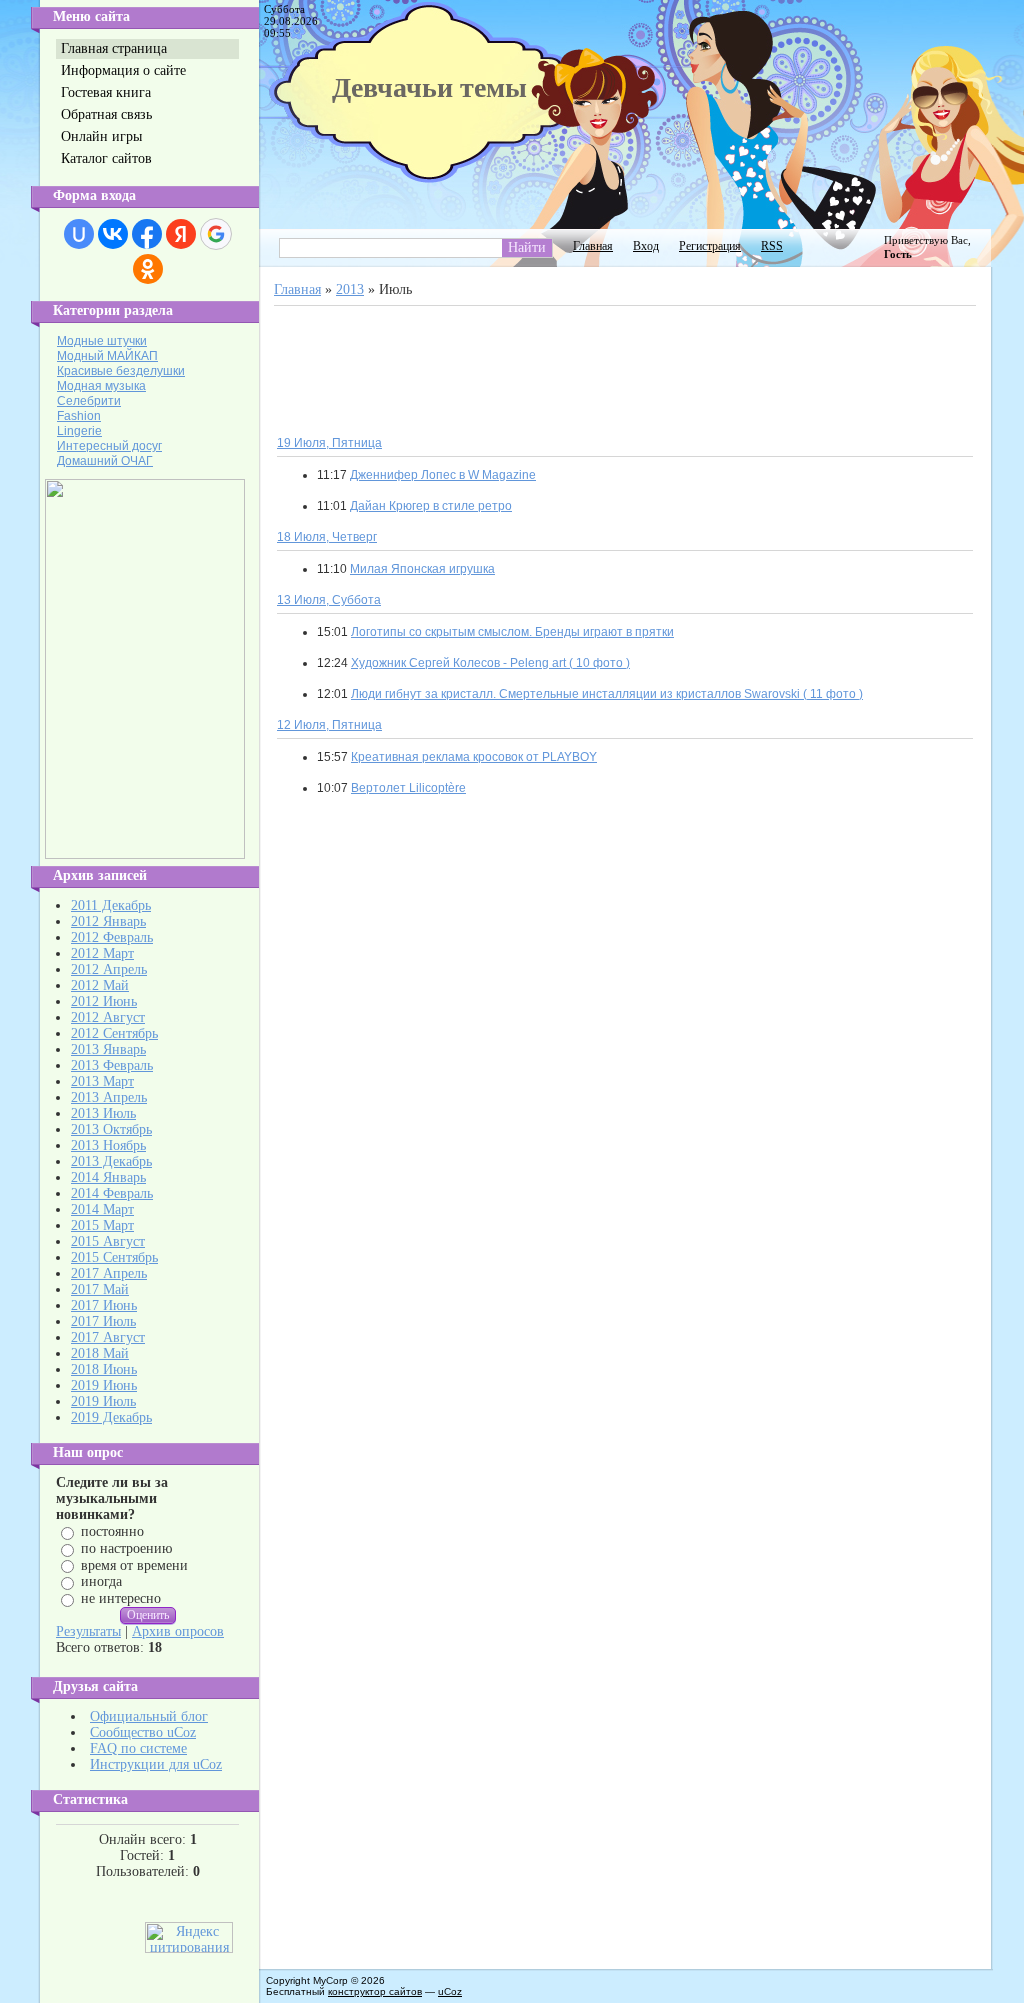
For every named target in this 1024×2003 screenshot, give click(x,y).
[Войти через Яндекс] (181, 234)
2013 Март (102, 1081)
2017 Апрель (109, 1273)
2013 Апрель (109, 1097)
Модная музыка (101, 386)
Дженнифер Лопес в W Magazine (443, 475)
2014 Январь (108, 1177)
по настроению (126, 1548)
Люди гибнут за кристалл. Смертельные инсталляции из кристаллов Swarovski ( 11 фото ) (607, 694)
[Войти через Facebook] (147, 234)
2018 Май (100, 1353)
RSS (772, 246)
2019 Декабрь (111, 1417)
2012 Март (102, 953)
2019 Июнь (104, 1385)
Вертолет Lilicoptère (408, 788)
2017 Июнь (104, 1305)
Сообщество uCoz (143, 1732)
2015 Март (102, 1225)
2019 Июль (103, 1401)
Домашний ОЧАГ (105, 461)
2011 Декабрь (111, 905)
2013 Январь (108, 1049)
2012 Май (100, 985)
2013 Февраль (112, 1065)
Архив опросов (178, 1631)
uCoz (450, 1991)
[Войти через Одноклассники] (148, 269)
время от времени (134, 1564)
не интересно (121, 1598)
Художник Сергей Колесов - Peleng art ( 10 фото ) (490, 663)
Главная (593, 246)
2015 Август (108, 1241)
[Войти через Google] (216, 234)
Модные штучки (102, 341)
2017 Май (100, 1289)
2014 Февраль (112, 1193)
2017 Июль (103, 1321)
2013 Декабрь (111, 1161)
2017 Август (108, 1337)
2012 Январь (108, 921)
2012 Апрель (109, 969)
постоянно (112, 1531)
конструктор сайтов (375, 1991)
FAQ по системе (138, 1748)
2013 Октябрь (111, 1129)
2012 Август (108, 1017)
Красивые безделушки (121, 371)
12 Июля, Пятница (329, 725)
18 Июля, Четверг (327, 537)
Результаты (88, 1631)
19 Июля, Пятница (329, 443)
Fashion (79, 416)
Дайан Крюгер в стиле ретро (431, 506)
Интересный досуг (109, 446)
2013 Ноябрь (108, 1145)
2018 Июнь (104, 1369)
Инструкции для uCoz (156, 1764)
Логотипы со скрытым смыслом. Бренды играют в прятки (512, 632)
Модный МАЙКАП (107, 356)
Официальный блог (149, 1716)
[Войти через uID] (79, 234)
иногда (101, 1581)
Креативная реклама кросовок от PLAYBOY (474, 757)
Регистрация (710, 246)
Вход (646, 246)
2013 (350, 289)
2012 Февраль (112, 937)
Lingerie (79, 431)
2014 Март (102, 1209)
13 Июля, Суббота (329, 600)
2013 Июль (103, 1113)
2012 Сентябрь (114, 1033)
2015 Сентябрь (114, 1257)
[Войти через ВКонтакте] (113, 234)
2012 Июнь (104, 1001)
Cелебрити (89, 401)
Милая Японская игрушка (422, 569)
